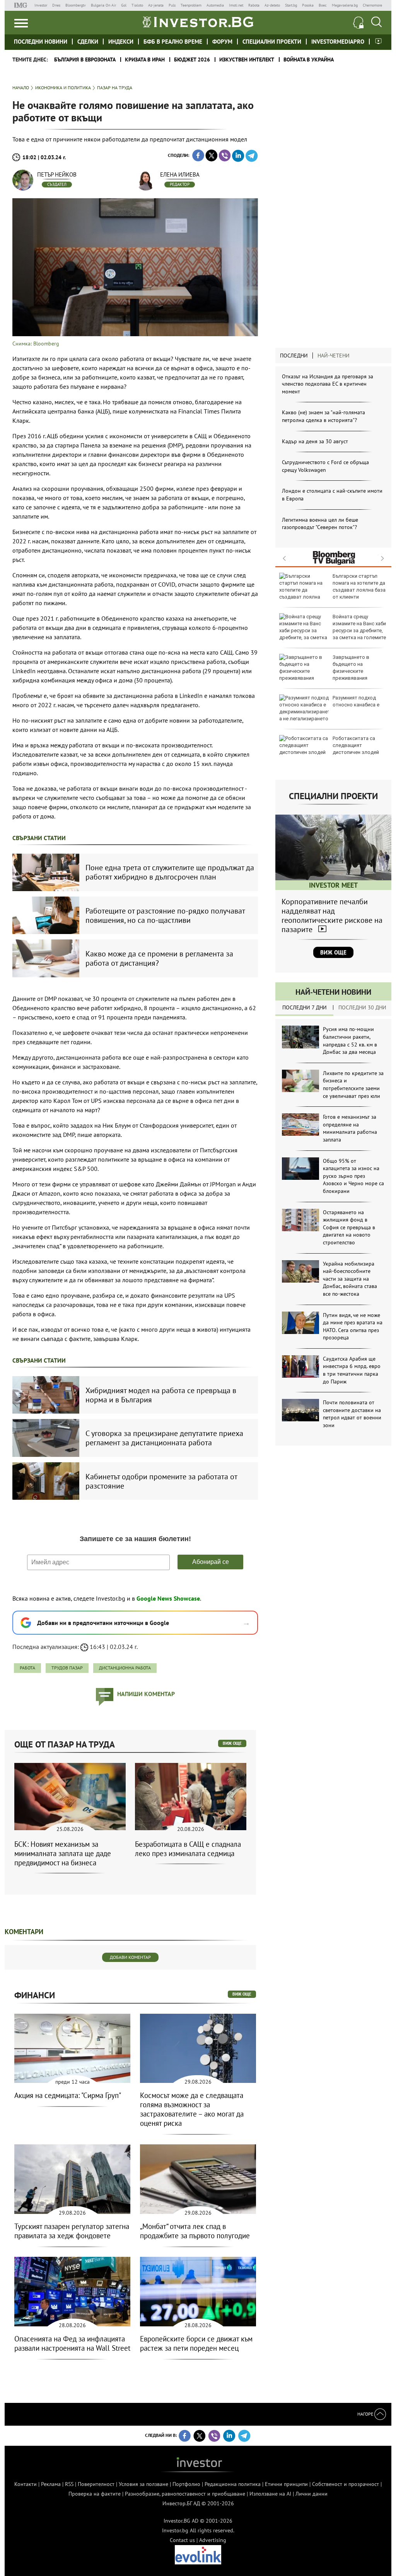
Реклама (51, 2484)
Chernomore (372, 5)
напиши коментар (146, 1694)
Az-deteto (272, 5)
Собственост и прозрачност (346, 2484)
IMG (22, 5)
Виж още (333, 952)
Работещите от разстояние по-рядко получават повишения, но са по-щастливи (165, 915)
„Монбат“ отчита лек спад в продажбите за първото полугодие (195, 2231)
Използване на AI (270, 2494)
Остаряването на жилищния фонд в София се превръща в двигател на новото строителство (349, 1227)
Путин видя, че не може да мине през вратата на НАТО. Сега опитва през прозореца (353, 1326)
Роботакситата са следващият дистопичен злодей (356, 745)
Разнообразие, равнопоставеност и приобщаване (185, 2494)
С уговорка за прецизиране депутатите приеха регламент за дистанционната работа (164, 1438)
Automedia (215, 5)
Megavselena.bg (345, 5)
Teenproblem (191, 5)
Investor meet (378, 41)
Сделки (88, 42)
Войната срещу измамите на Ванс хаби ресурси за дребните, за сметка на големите (359, 627)
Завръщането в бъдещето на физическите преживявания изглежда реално (324, 671)
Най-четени (334, 356)
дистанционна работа (125, 1668)
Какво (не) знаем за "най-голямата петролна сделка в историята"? (323, 416)
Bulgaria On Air (103, 5)
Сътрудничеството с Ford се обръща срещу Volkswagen (325, 466)
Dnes (56, 5)
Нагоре (366, 2414)
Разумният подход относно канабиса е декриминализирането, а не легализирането (332, 712)
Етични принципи (286, 2484)
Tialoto (137, 5)
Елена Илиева (180, 174)
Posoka (308, 5)
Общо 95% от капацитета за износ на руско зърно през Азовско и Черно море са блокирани (353, 1176)
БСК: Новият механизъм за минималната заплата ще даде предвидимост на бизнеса (63, 1853)
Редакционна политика (233, 2484)
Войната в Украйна (309, 60)
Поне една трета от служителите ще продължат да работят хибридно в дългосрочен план (170, 872)
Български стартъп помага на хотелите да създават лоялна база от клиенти (359, 587)
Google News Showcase (168, 1598)
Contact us (182, 2540)
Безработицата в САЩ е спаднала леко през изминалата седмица (188, 1849)
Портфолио (186, 2484)
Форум (222, 42)
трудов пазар (67, 1668)
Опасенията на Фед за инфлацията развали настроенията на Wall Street (72, 2343)
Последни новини (41, 42)
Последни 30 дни (362, 1007)
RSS (69, 2484)
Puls (172, 5)
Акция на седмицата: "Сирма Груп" (68, 2095)
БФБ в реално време (173, 42)
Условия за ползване (143, 2484)
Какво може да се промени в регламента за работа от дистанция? (159, 958)
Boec (323, 5)
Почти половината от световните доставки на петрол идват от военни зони (352, 1414)
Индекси (121, 42)
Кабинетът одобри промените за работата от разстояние (161, 1481)
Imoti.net (236, 5)
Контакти (26, 2484)
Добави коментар (130, 1957)
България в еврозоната (85, 60)
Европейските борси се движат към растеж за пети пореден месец (196, 2343)
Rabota (254, 5)
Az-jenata (156, 5)
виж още (232, 1743)
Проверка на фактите (95, 2494)
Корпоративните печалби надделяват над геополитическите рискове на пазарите (332, 915)
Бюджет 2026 (192, 60)
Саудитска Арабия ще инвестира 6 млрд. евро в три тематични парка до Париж (352, 1370)
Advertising (213, 2540)
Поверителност (96, 2484)
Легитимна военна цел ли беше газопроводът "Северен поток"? (320, 524)
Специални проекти (272, 42)
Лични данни (312, 2494)
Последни (294, 356)
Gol (124, 5)
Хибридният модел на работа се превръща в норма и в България (161, 1395)
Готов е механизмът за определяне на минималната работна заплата (350, 1128)
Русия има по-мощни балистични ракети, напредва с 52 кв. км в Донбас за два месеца (350, 1040)
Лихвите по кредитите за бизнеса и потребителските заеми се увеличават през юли (353, 1085)
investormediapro (338, 42)
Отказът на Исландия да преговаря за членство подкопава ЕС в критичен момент (328, 384)
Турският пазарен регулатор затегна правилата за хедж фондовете (72, 2231)
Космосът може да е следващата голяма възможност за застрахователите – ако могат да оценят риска (192, 2109)
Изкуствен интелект (247, 60)
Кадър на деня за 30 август (315, 441)
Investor (41, 5)
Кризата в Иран (145, 60)
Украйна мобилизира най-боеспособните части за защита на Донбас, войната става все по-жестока (350, 1279)
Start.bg (291, 5)
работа (27, 1668)
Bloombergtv (76, 5)
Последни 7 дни (305, 1007)
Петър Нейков (57, 174)
